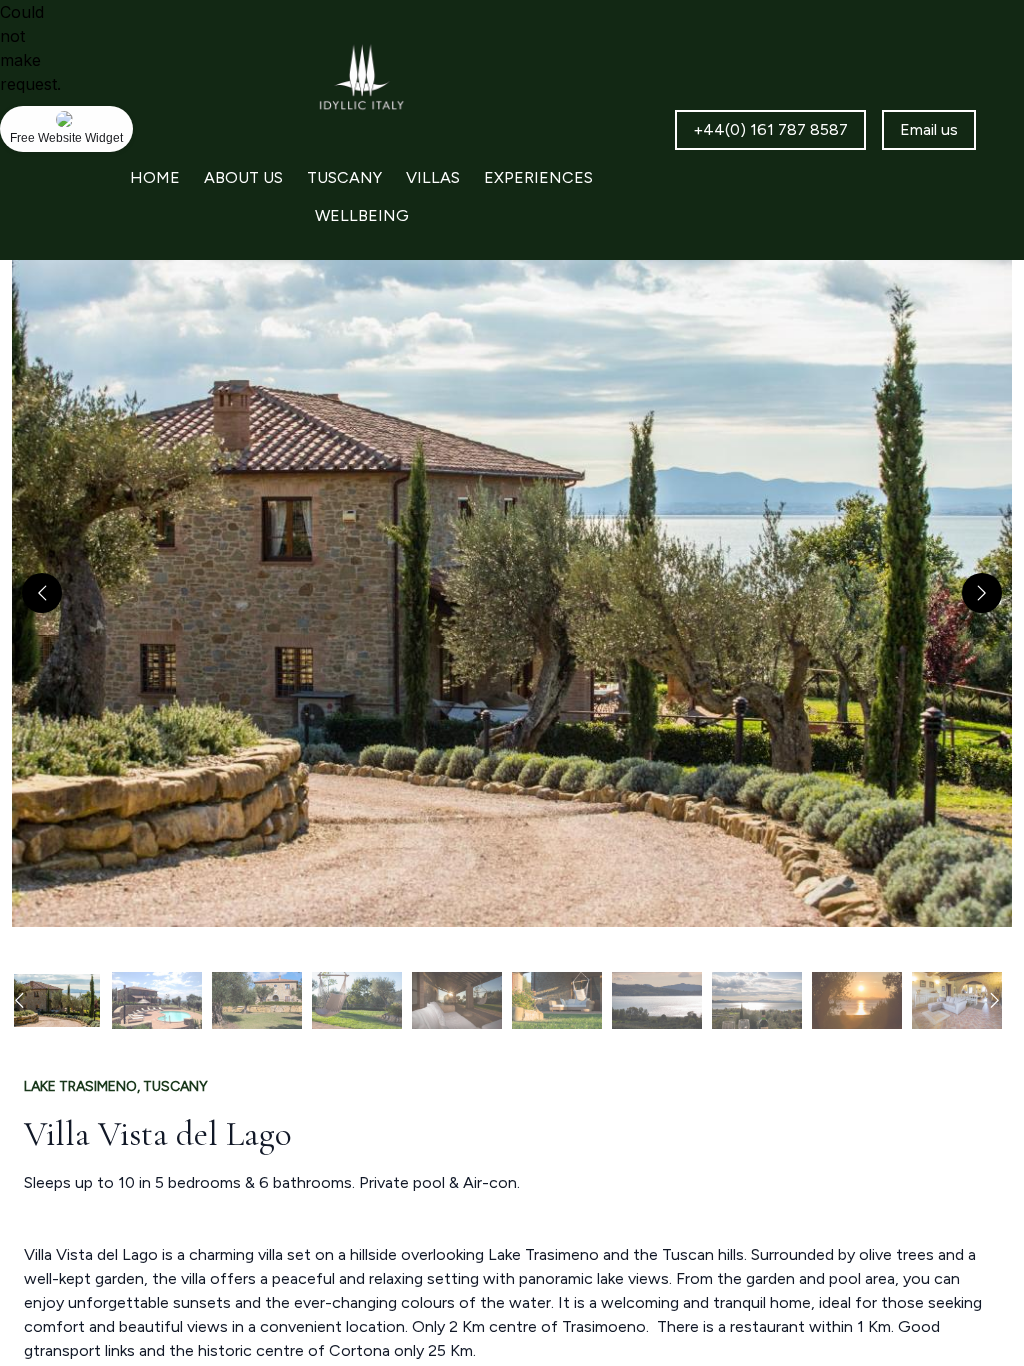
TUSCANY (344, 177)
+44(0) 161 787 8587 (770, 129)
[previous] (42, 593)
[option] (57, 1000)
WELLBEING (362, 215)
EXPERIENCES (538, 177)
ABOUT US (243, 177)
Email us (929, 129)
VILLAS (433, 177)
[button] (512, 593)
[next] (982, 593)
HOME (155, 177)
